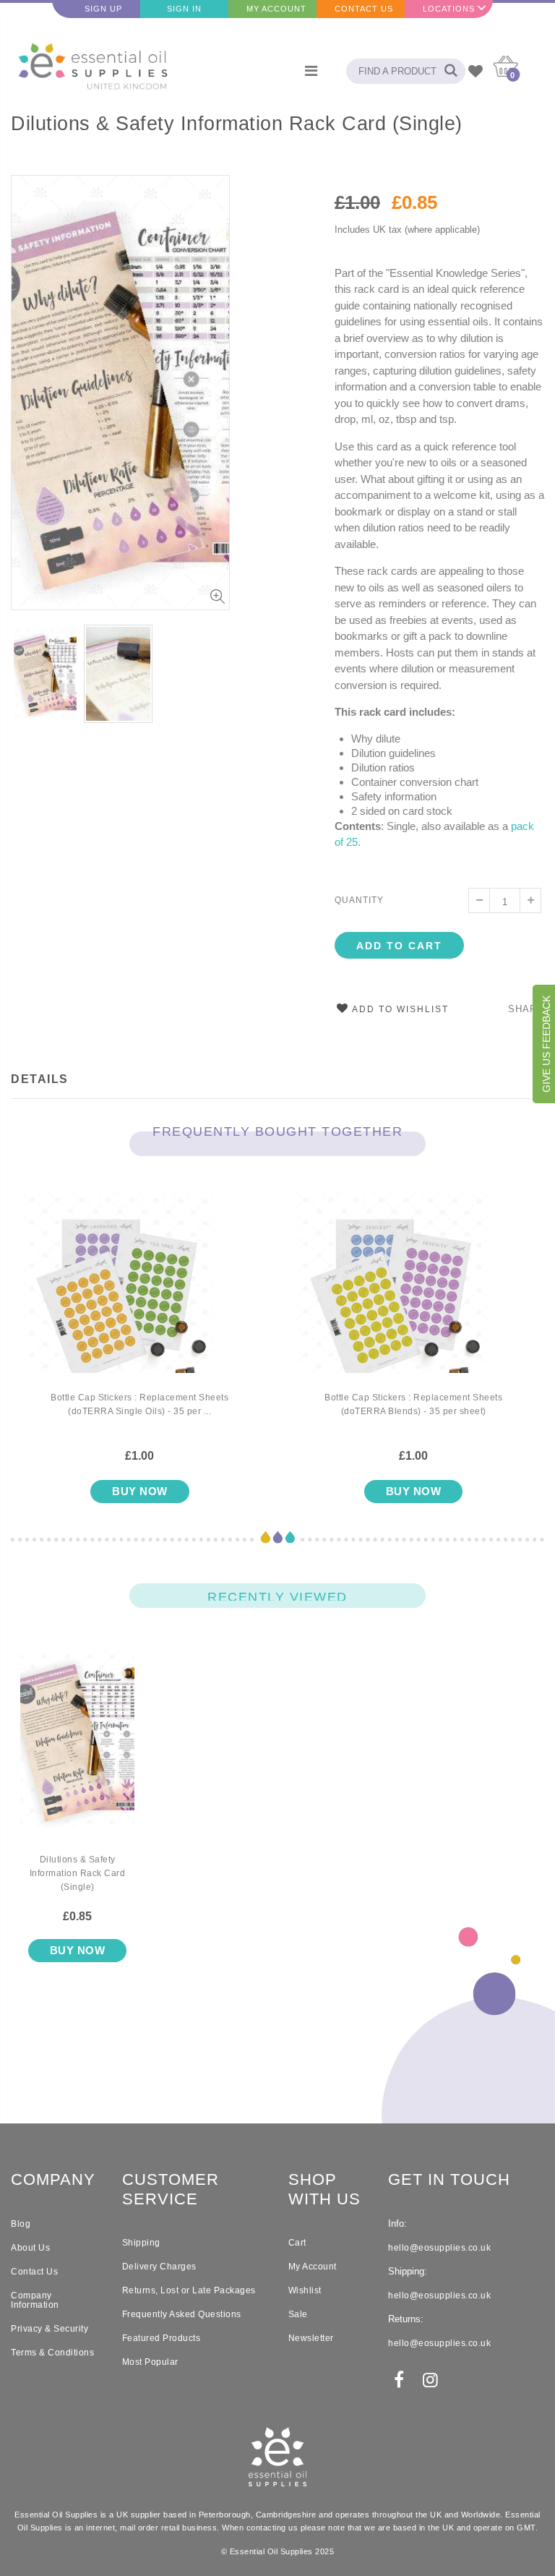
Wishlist (305, 2290)
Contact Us (364, 9)
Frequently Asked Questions (182, 2314)
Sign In (184, 9)
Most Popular (150, 2362)
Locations (449, 9)
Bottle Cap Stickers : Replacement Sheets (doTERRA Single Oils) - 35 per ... (139, 1404)
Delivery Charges (159, 2267)
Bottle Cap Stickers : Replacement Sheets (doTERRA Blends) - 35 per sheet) (413, 1404)
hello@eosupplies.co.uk (439, 2248)
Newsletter (311, 2338)
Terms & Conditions (52, 2353)
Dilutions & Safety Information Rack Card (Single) (237, 124)
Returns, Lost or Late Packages (189, 2290)
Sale (298, 2314)
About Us (30, 2248)
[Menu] (311, 71)
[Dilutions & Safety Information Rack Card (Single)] (77, 1751)
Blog (21, 2224)
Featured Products (162, 2338)
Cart (297, 2243)
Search (447, 71)
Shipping (141, 2243)
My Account (276, 9)
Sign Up (103, 9)
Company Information (35, 2300)
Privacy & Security (50, 2329)
